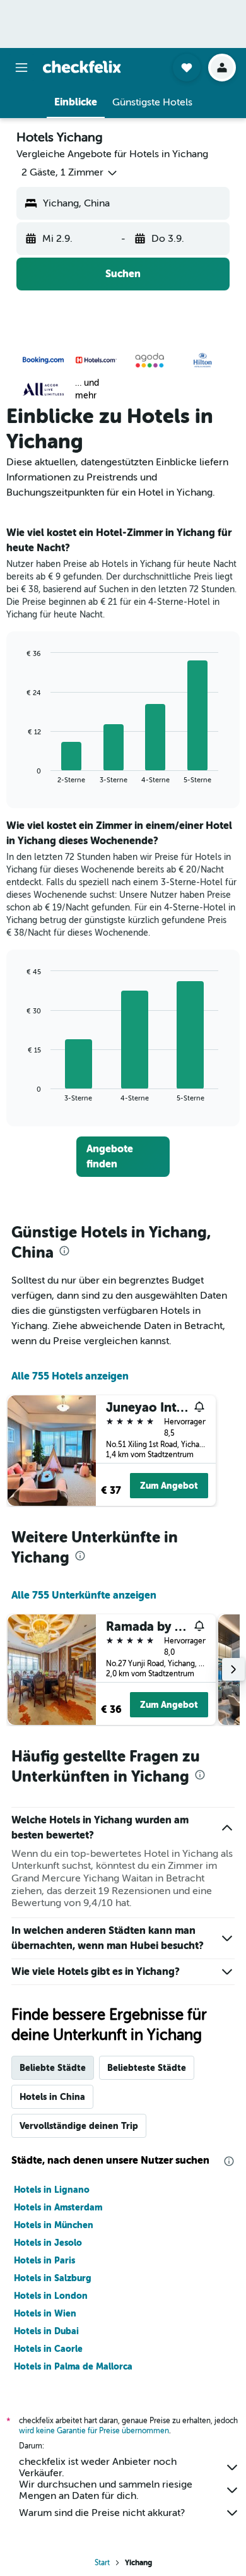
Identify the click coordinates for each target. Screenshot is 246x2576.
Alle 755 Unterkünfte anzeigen (84, 1595)
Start (102, 2563)
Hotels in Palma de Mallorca (73, 2366)
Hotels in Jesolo (48, 2243)
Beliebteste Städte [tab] (147, 2068)
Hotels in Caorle (48, 2349)
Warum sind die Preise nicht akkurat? (102, 2513)
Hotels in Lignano (52, 2190)
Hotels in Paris (44, 2260)
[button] (21, 68)
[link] (123, 1157)
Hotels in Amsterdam (58, 2207)
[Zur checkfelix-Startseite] (82, 67)
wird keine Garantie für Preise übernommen (94, 2431)
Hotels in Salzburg (53, 2278)
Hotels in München (54, 2225)
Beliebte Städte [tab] (53, 2068)
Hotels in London (51, 2296)
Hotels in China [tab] (52, 2097)
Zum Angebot (169, 1486)
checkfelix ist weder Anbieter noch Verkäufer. (98, 2467)
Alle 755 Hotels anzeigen (70, 1376)
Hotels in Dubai (46, 2331)
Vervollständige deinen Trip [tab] (79, 2126)
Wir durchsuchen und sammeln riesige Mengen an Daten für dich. (106, 2490)
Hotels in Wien (45, 2313)
